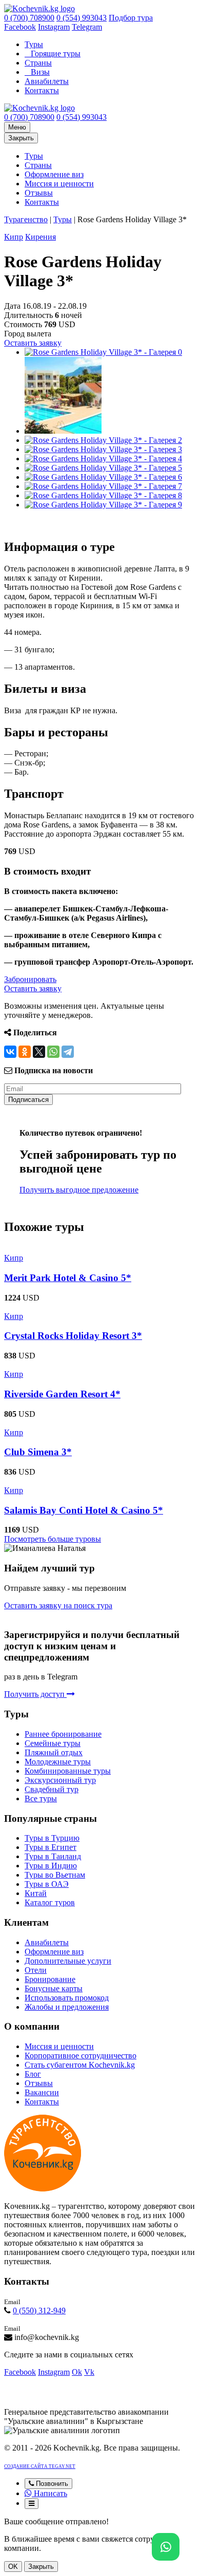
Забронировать (30, 979)
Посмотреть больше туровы (53, 1539)
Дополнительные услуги (68, 1961)
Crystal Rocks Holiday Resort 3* (73, 1336)
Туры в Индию (51, 1866)
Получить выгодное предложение (79, 1190)
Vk (89, 2372)
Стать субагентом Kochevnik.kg (80, 2065)
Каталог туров (50, 1902)
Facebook (20, 27)
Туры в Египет (51, 1847)
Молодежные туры (58, 1762)
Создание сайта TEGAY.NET (40, 2466)
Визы (40, 72)
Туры (34, 44)
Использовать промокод (67, 1998)
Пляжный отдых (54, 1752)
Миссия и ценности (59, 184)
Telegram (87, 27)
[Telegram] (68, 1052)
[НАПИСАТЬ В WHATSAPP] (166, 2547)
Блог (33, 2074)
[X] (39, 1052)
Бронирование (50, 1979)
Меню (17, 127)
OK (13, 2567)
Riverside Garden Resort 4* (62, 1394)
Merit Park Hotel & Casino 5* (68, 1278)
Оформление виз (54, 174)
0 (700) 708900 (29, 18)
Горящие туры (56, 54)
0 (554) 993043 (82, 18)
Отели (36, 1970)
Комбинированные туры (68, 1771)
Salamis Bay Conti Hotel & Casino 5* (84, 1510)
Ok (77, 2372)
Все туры (41, 1798)
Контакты (42, 90)
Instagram (54, 27)
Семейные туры (53, 1743)
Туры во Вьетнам (55, 1875)
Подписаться (28, 1100)
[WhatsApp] (53, 1052)
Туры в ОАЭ (47, 1884)
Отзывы (39, 193)
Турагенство (26, 219)
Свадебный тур (52, 1789)
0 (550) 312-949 (39, 2311)
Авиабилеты (47, 81)
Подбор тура (131, 18)
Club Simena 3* (38, 1452)
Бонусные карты (54, 1988)
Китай (36, 1893)
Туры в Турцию (52, 1838)
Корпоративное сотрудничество (81, 2056)
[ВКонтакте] (10, 1052)
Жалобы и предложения (67, 2007)
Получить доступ (35, 1694)
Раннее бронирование (63, 1734)
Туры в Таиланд (53, 1856)
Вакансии (42, 2092)
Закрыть (21, 138)
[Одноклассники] (25, 1052)
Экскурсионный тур (60, 1780)
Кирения (41, 237)
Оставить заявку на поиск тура (58, 1605)
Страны (38, 63)
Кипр (14, 237)
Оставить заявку (33, 343)
